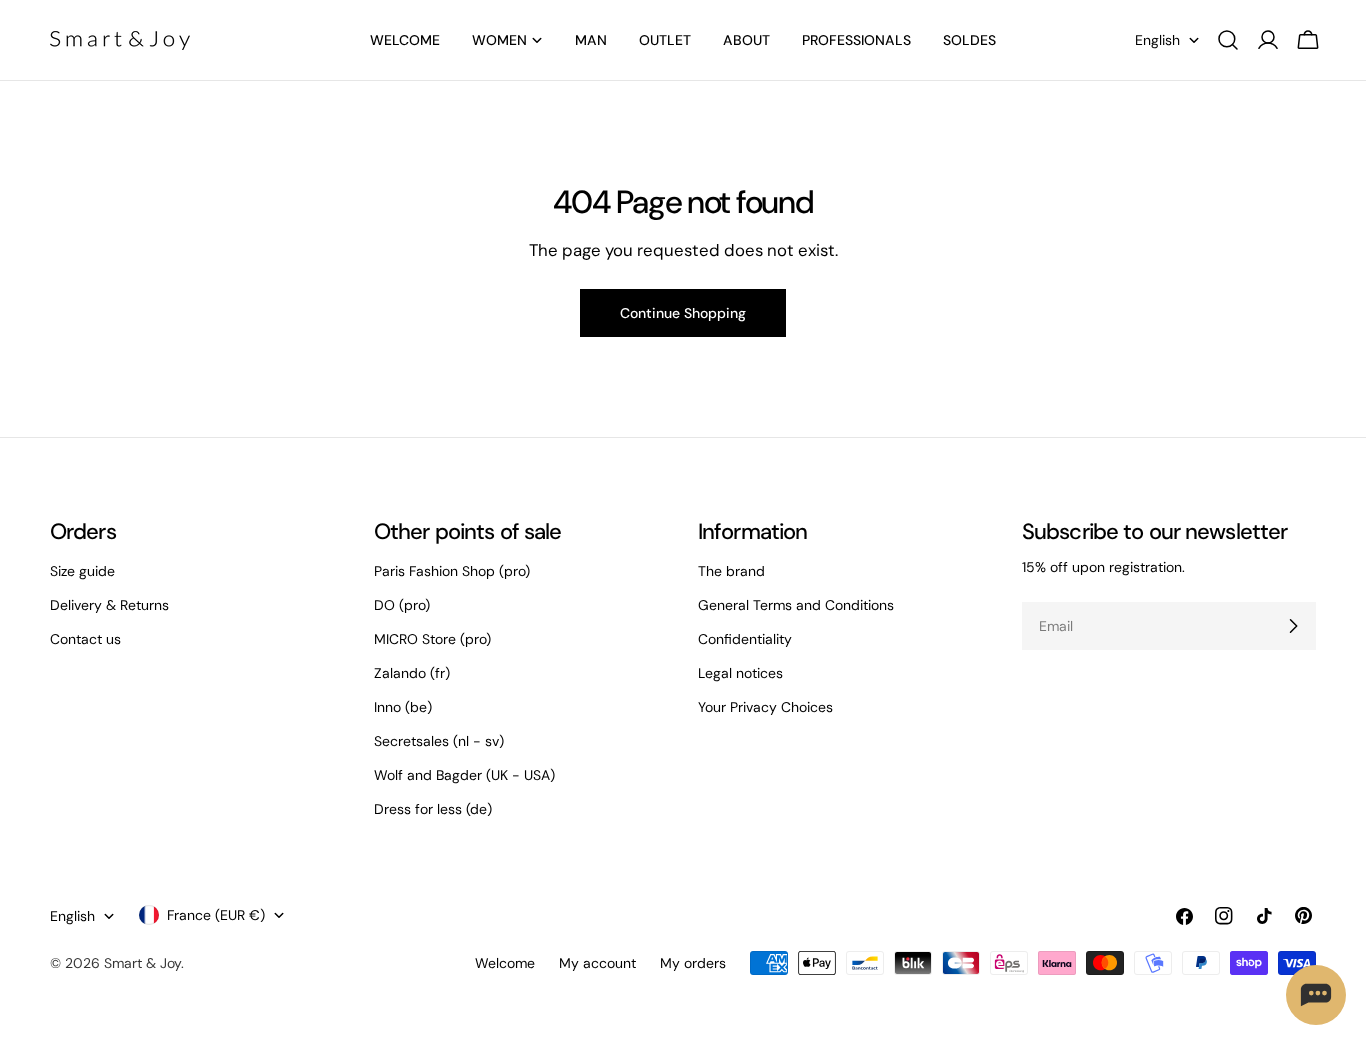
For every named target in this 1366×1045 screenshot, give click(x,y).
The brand (731, 571)
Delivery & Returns (109, 605)
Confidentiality (745, 639)
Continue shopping (683, 313)
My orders (693, 963)
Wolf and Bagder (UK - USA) (464, 775)
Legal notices (740, 673)
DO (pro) (402, 605)
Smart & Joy (142, 963)
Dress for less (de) (433, 809)
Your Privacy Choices (765, 707)
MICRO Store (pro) (432, 639)
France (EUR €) (216, 915)
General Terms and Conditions (796, 605)
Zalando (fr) (412, 673)
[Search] (1228, 40)
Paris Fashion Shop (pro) (452, 571)
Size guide (82, 571)
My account (597, 963)
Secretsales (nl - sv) (439, 741)
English (1157, 40)
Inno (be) (403, 707)
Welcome (505, 963)
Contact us (85, 639)
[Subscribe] (1293, 626)
